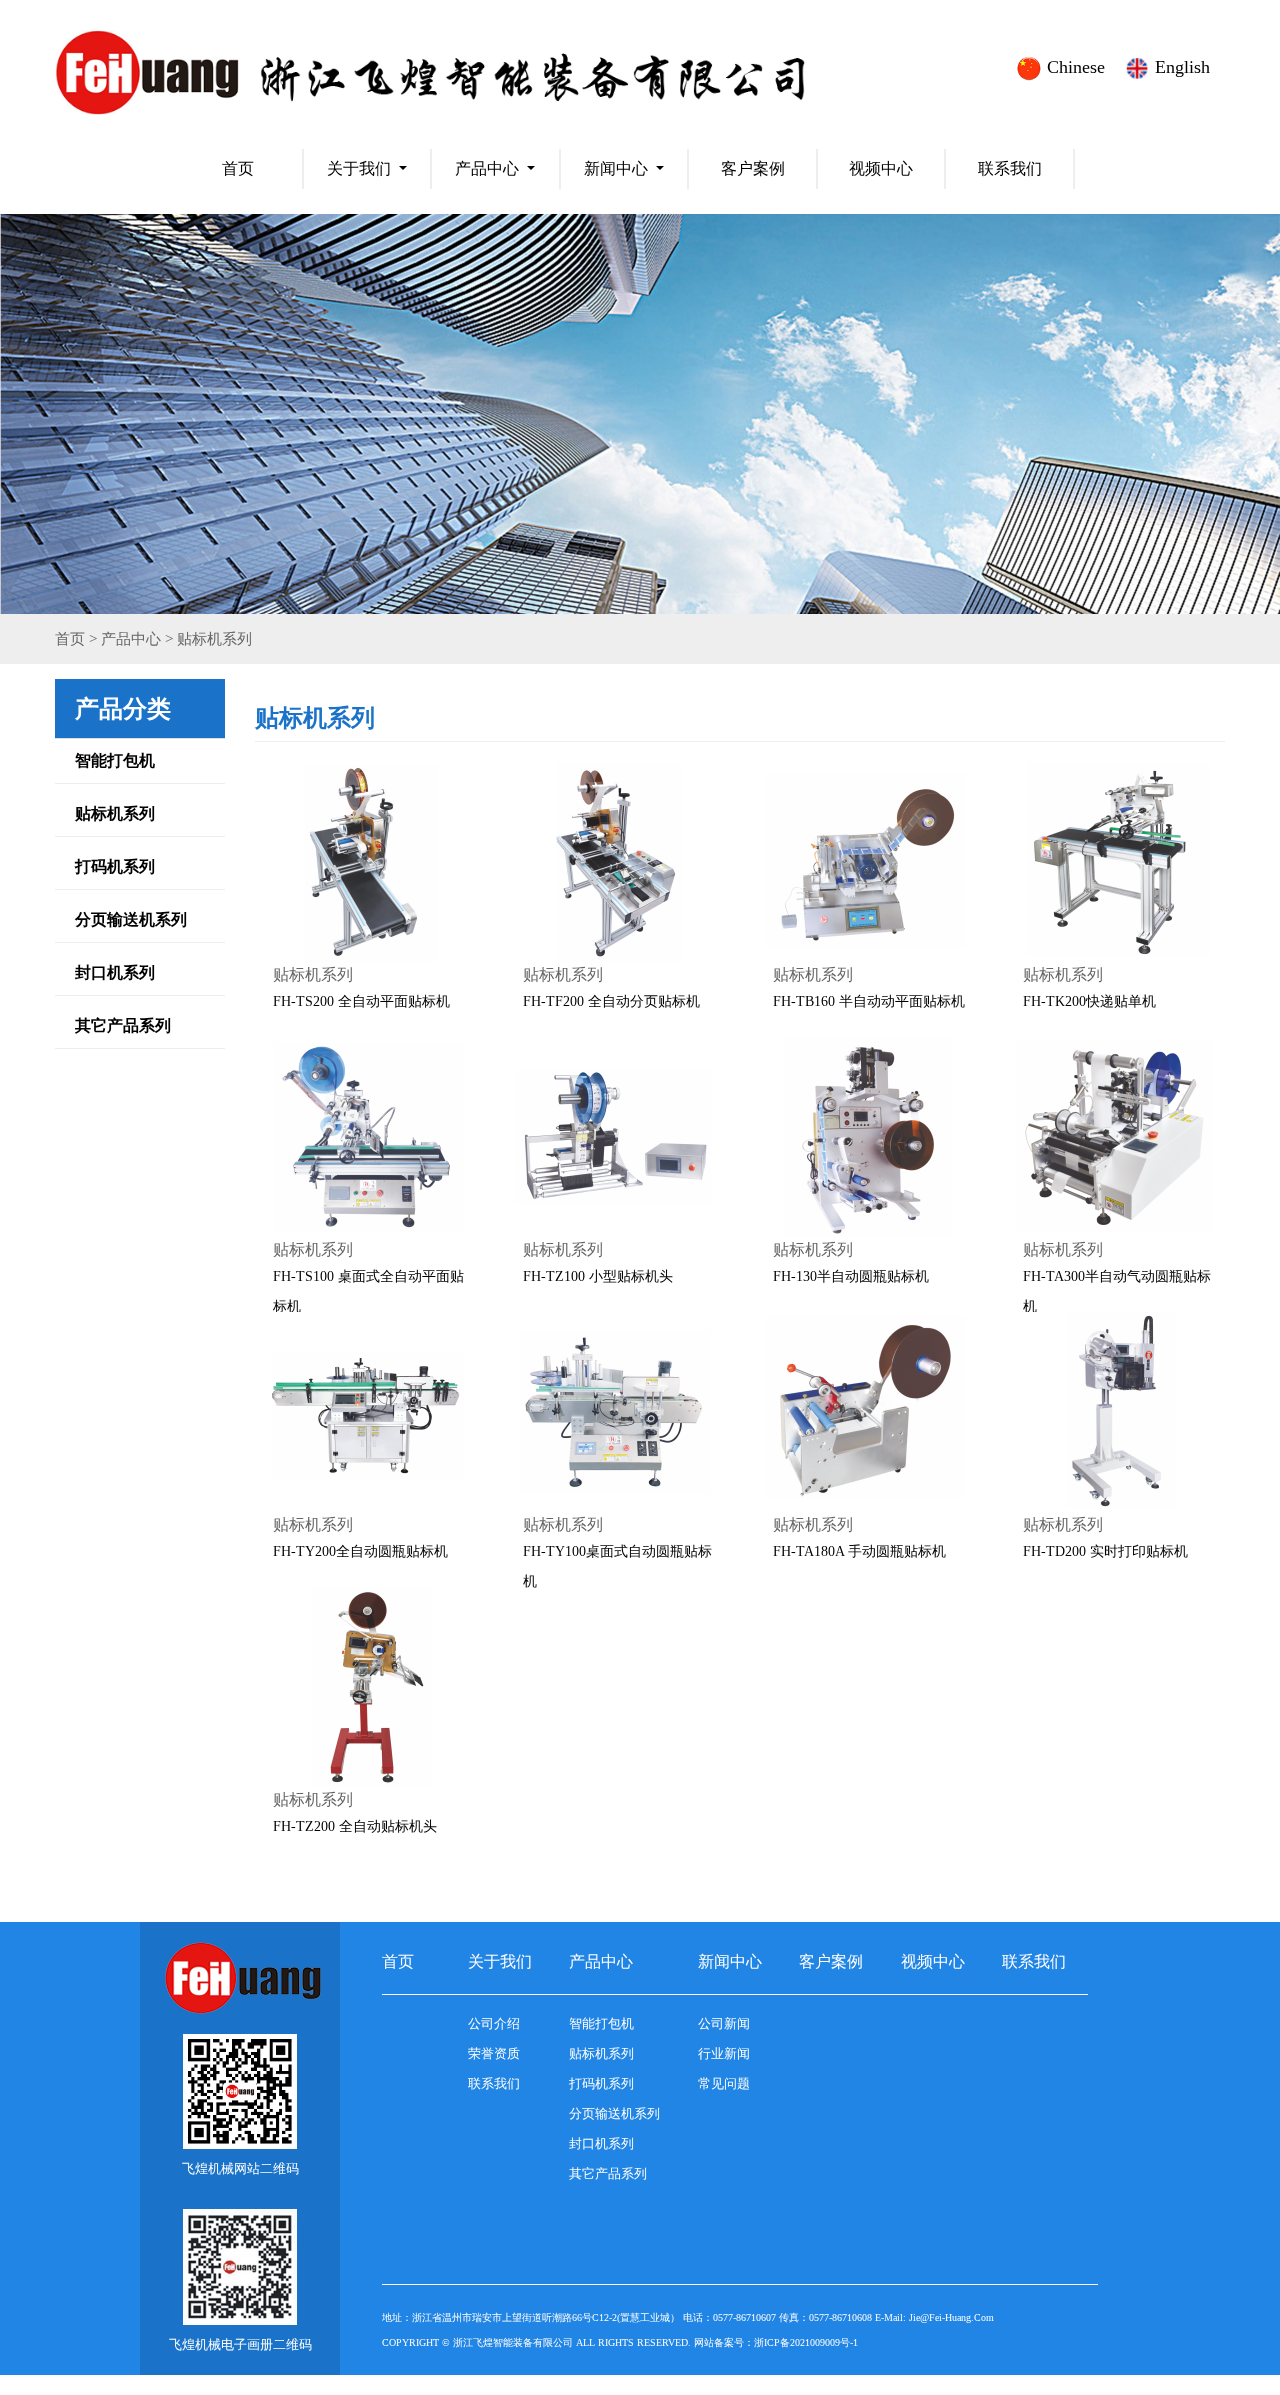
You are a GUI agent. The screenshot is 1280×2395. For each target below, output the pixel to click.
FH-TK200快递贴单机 (1089, 1001)
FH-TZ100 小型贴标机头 (598, 1276)
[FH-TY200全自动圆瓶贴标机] (365, 1412)
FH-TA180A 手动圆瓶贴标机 (859, 1551)
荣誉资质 (494, 2053)
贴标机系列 (214, 638)
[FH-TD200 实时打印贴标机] (1115, 1412)
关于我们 (359, 168)
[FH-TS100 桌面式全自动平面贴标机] (365, 1137)
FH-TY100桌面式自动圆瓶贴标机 (617, 1566)
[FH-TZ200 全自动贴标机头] (365, 1687)
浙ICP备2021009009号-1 (806, 2342)
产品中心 (487, 168)
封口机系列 (115, 972)
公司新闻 (724, 2023)
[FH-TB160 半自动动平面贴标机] (865, 862)
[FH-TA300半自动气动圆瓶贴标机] (1115, 1137)
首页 (238, 168)
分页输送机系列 (131, 919)
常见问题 (724, 2083)
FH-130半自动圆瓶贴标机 (851, 1276)
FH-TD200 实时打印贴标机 (1105, 1551)
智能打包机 (115, 760)
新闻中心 (616, 168)
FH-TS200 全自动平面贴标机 (361, 1001)
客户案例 (753, 168)
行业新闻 (724, 2053)
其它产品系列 (123, 1025)
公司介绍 (494, 2023)
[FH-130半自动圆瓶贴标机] (865, 1137)
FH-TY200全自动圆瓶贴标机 (360, 1551)
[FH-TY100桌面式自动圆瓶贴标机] (615, 1412)
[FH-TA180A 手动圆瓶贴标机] (865, 1412)
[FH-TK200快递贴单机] (1115, 862)
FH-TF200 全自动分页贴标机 (611, 1001)
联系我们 (1010, 168)
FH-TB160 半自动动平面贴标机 (869, 1001)
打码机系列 (115, 866)
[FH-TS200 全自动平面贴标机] (365, 862)
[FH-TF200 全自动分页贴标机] (615, 862)
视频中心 (881, 168)
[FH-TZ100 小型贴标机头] (615, 1137)
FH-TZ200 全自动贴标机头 (355, 1826)
